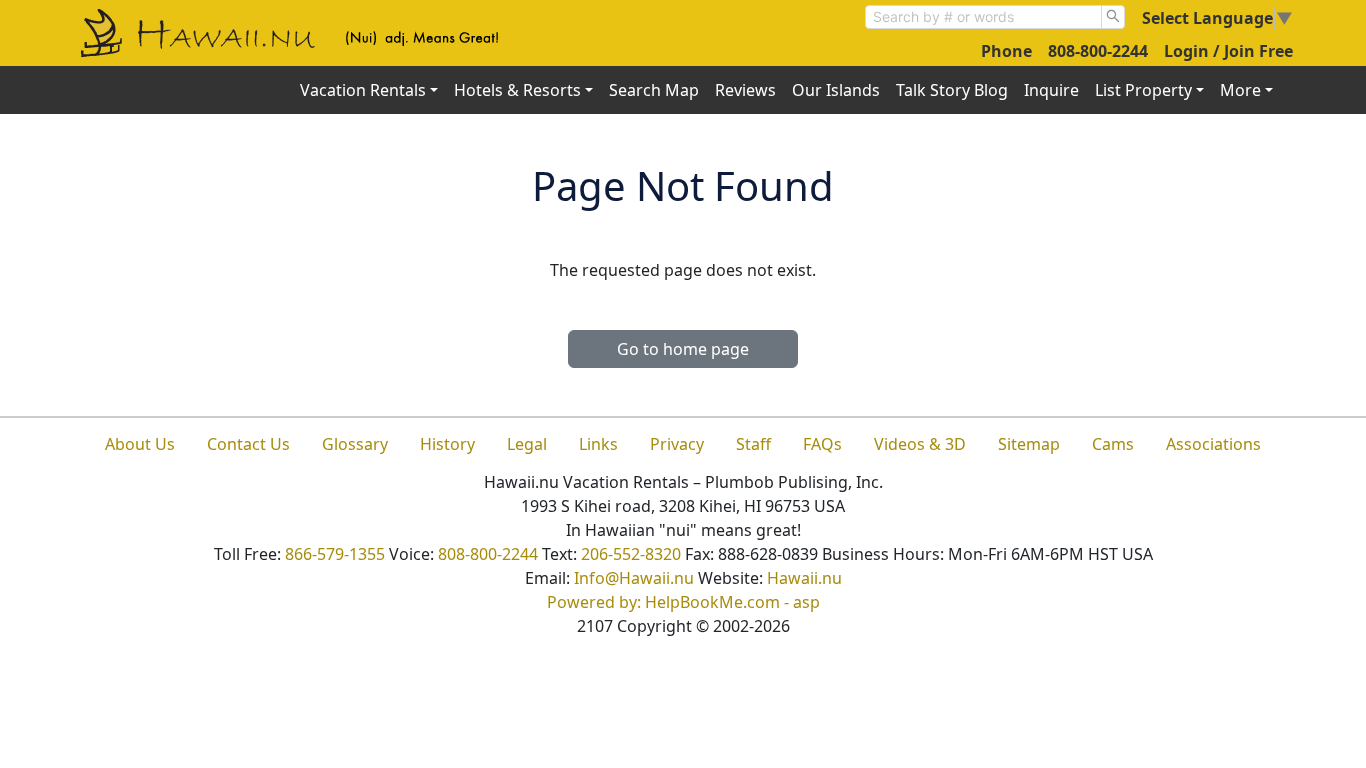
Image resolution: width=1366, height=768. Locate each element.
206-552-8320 (631, 554)
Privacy (677, 444)
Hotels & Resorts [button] (517, 90)
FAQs (822, 444)
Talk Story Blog (952, 90)
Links (598, 444)
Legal (527, 444)
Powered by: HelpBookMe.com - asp (683, 602)
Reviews (745, 90)
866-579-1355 (335, 554)
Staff (753, 444)
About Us (140, 444)
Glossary (355, 444)
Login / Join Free (1228, 51)
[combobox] (983, 17)
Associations (1213, 444)
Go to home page (683, 349)
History (447, 444)
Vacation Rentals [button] (363, 90)
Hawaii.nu (804, 578)
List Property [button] (1143, 90)
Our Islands (836, 90)
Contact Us (248, 444)
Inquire (1051, 90)
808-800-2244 (1098, 51)
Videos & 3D (920, 444)
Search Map (654, 90)
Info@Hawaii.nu (634, 578)
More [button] (1240, 90)
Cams (1113, 444)
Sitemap (1029, 444)
